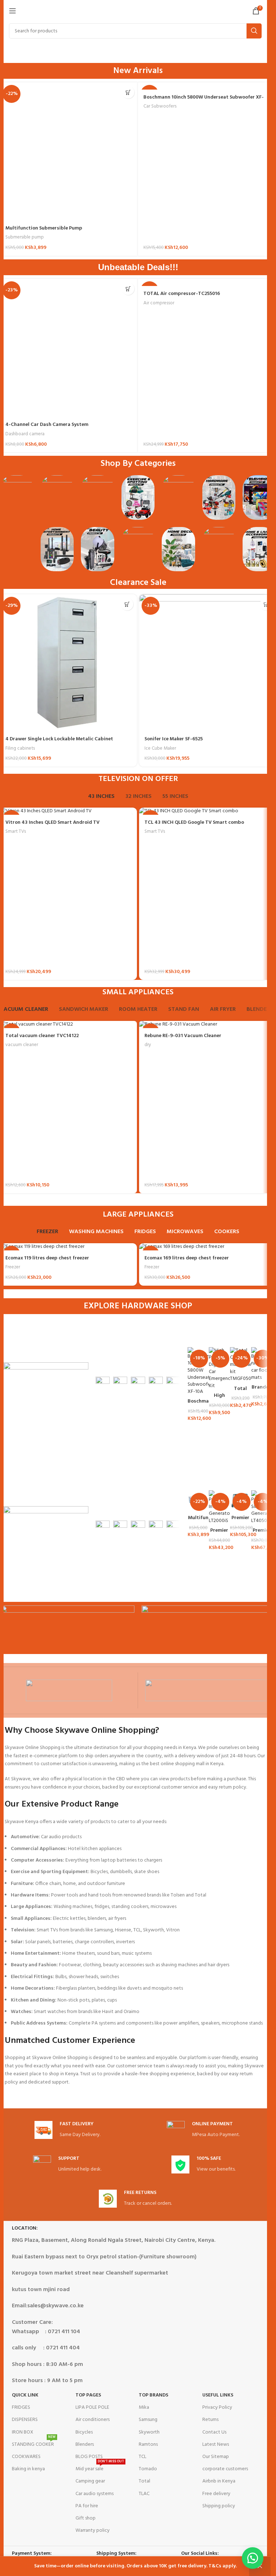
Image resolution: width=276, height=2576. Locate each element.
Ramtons (148, 2445)
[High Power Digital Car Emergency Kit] (219, 1368)
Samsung (148, 2420)
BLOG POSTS (89, 2457)
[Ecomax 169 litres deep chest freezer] (208, 1247)
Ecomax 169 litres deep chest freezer (187, 1258)
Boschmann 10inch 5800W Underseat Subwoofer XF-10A (204, 101)
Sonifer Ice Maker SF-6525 (174, 739)
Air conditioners (93, 2420)
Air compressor (159, 303)
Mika (144, 2407)
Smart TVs (16, 832)
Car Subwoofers (160, 106)
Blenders (85, 2445)
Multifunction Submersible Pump (44, 228)
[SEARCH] (254, 31)
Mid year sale (100, 2468)
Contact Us (214, 2432)
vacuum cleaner (22, 1045)
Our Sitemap (216, 2457)
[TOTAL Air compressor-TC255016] (207, 282)
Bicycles (84, 2432)
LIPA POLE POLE (92, 2407)
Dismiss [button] (260, 2566)
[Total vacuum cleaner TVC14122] (68, 1025)
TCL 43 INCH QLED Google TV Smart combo (194, 823)
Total (144, 2481)
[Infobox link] (67, 2130)
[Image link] (17, 498)
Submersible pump (25, 237)
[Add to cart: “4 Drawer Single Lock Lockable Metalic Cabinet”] (127, 604)
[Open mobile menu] (13, 11)
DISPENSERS (25, 2420)
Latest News (216, 2445)
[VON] (69, 1690)
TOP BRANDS (153, 2395)
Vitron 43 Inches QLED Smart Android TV (52, 823)
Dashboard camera (25, 434)
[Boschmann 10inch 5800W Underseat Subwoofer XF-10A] (207, 86)
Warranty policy (93, 2530)
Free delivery (216, 2494)
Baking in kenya (28, 2469)
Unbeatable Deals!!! (138, 267)
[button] (253, 2558)
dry (148, 1045)
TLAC (144, 2494)
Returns (210, 2420)
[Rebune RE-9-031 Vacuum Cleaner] (208, 1025)
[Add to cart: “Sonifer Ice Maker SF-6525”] (266, 604)
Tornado (148, 2469)
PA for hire (87, 2506)
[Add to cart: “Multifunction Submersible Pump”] (128, 92)
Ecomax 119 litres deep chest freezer (47, 1258)
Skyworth (149, 2432)
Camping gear (90, 2481)
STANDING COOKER (34, 2444)
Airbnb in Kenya (219, 2481)
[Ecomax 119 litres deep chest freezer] (68, 1247)
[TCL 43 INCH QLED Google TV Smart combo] (208, 811)
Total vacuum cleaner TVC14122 (42, 1036)
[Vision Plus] (207, 1690)
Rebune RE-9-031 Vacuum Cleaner (183, 1036)
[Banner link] (103, 1386)
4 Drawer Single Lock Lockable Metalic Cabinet (59, 739)
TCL (142, 2457)
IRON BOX (23, 2432)
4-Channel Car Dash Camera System (47, 425)
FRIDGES (21, 2407)
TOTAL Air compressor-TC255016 (182, 294)
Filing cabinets (20, 748)
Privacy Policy (217, 2407)
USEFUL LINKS (218, 2395)
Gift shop (86, 2518)
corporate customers (225, 2469)
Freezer (13, 1267)
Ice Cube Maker (160, 748)
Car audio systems (95, 2494)
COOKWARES (26, 2457)
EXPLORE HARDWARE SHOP (138, 1306)
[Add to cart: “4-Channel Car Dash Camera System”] (128, 289)
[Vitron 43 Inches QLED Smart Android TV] (68, 811)
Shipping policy (219, 2506)
